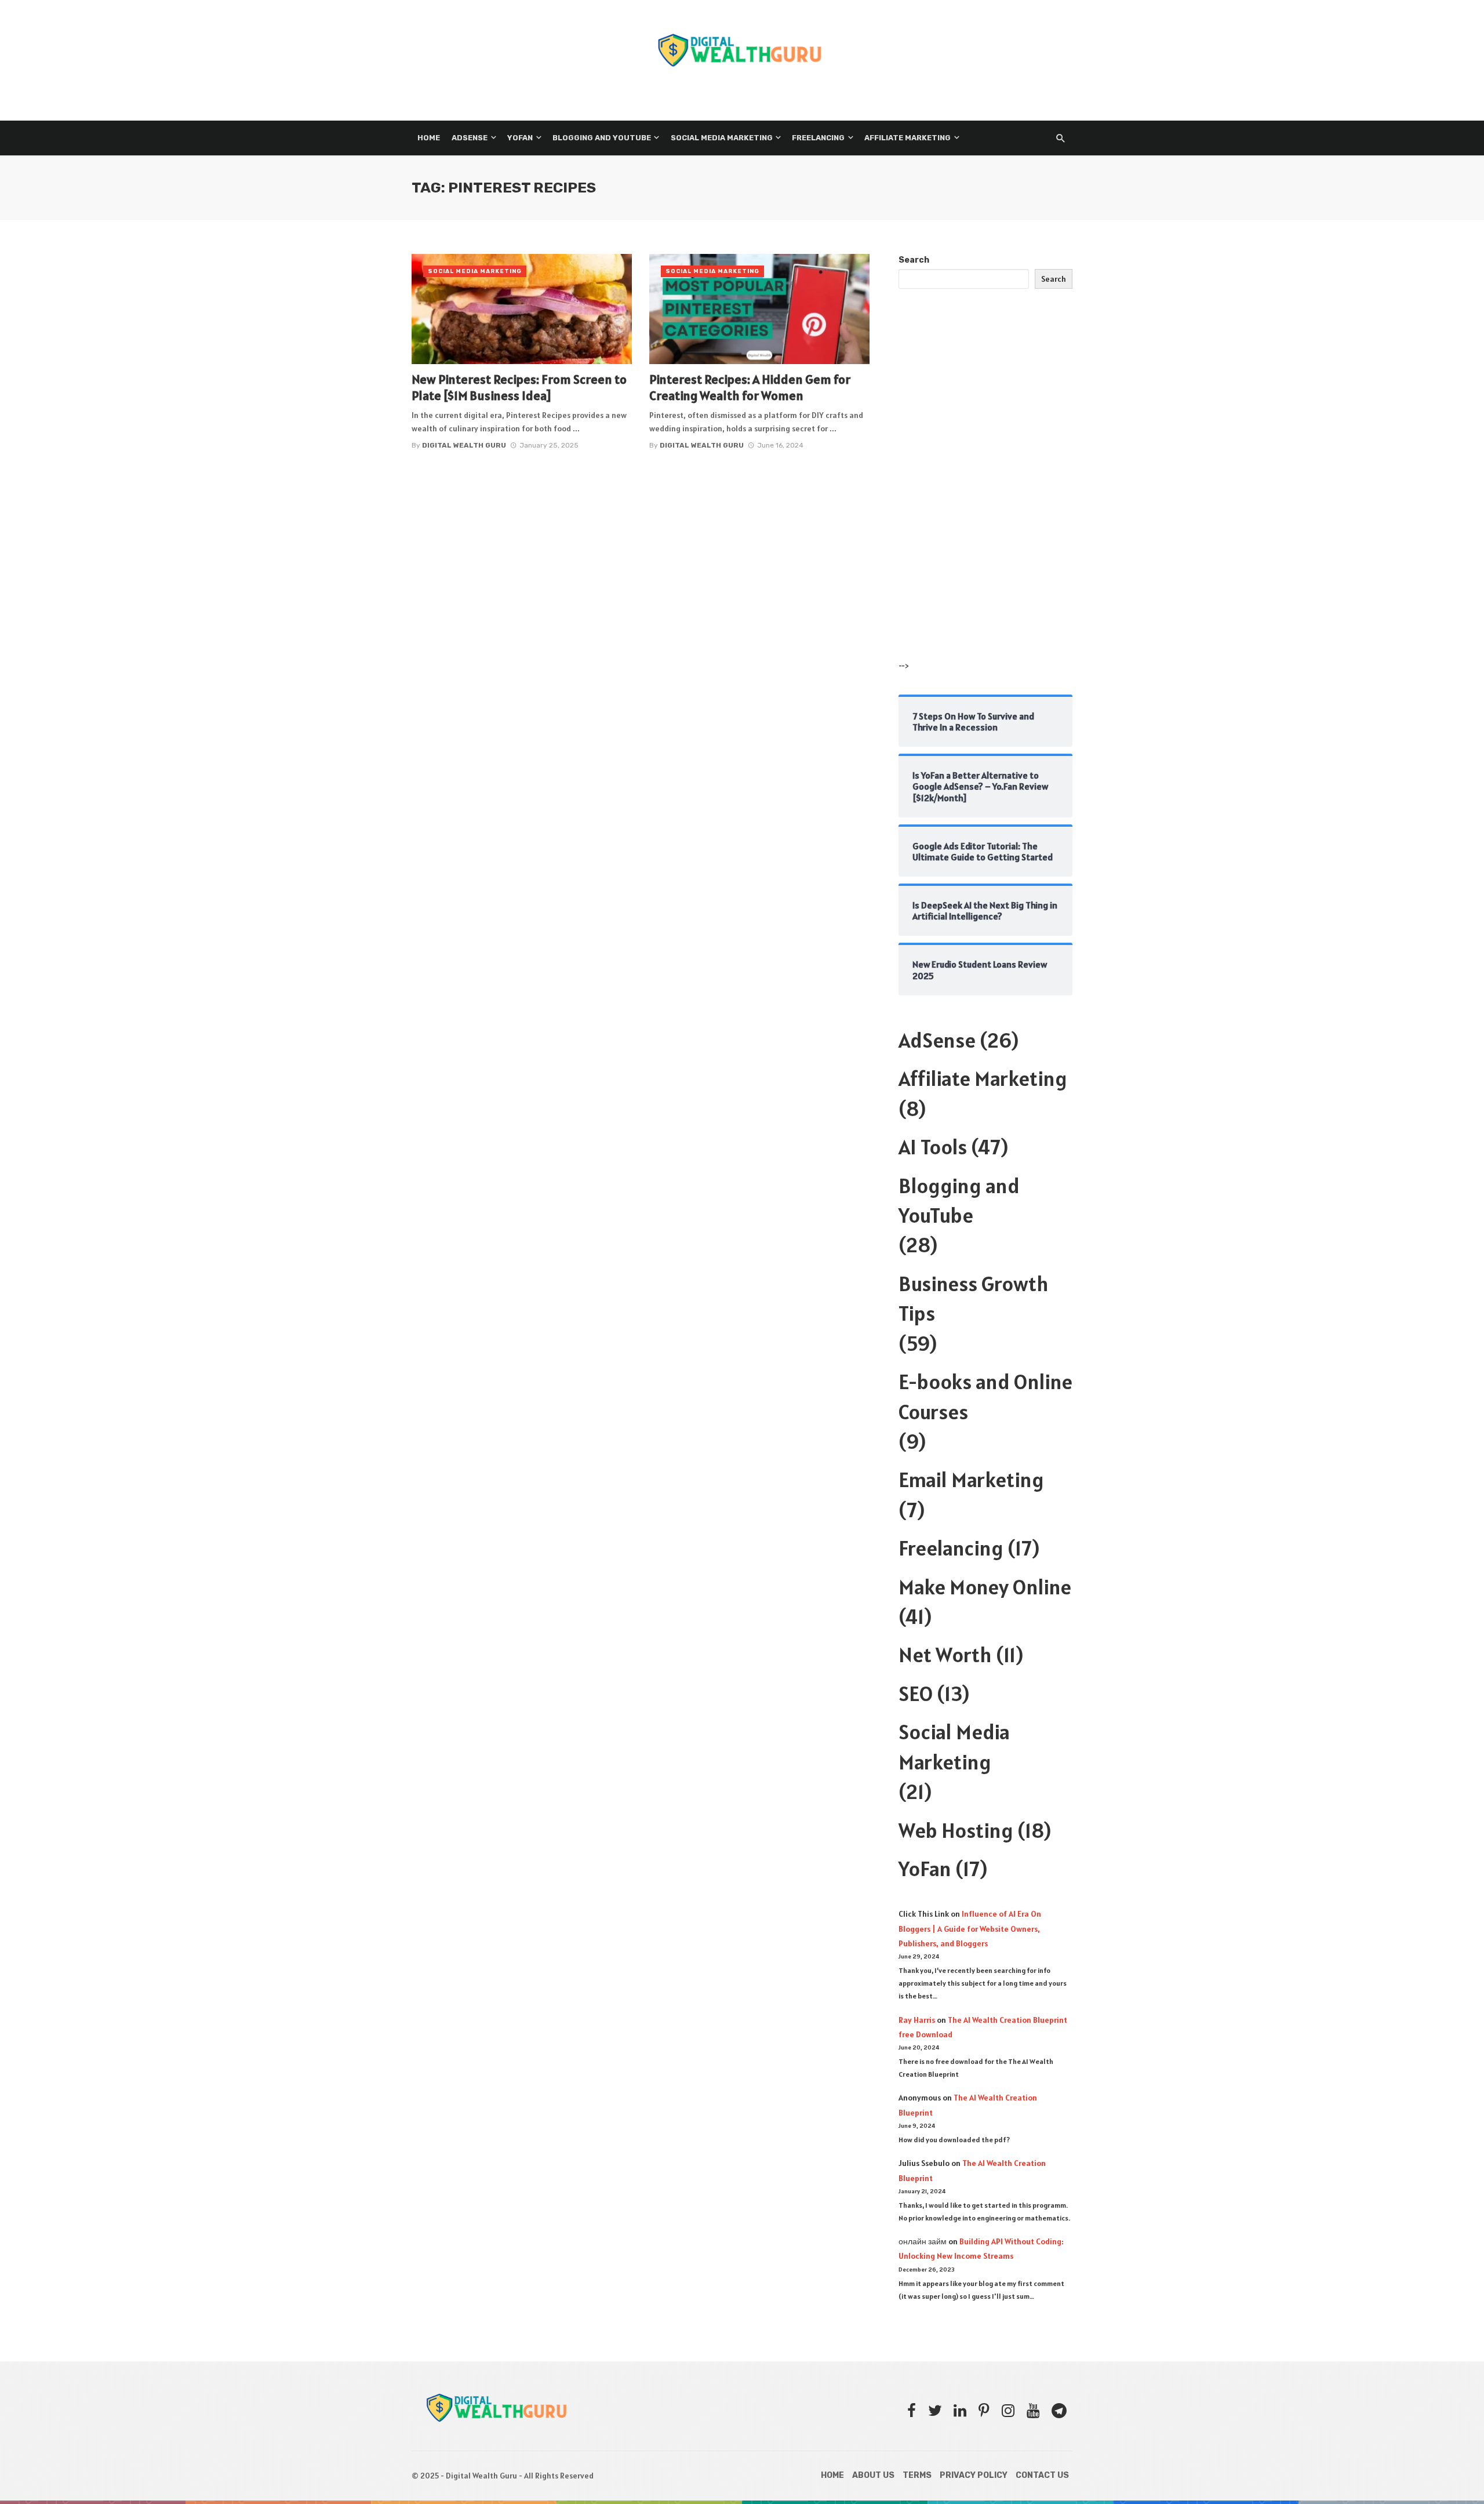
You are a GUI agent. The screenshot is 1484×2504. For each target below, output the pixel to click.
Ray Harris (917, 2020)
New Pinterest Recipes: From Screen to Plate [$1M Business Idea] (519, 387)
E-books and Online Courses (985, 1396)
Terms (917, 2475)
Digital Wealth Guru (464, 445)
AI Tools (933, 1147)
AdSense (470, 138)
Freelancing (818, 138)
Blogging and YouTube (602, 138)
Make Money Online (985, 1587)
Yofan (520, 138)
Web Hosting (956, 1830)
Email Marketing (971, 1480)
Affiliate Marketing (908, 138)
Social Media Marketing (722, 138)
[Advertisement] (985, 486)
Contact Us (1042, 2475)
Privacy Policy (974, 2475)
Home (429, 138)
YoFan (925, 1869)
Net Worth (945, 1655)
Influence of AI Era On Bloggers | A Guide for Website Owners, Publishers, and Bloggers (970, 1928)
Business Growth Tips (974, 1298)
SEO (916, 1693)
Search (914, 260)
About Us (873, 2475)
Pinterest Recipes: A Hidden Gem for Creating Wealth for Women (750, 387)
